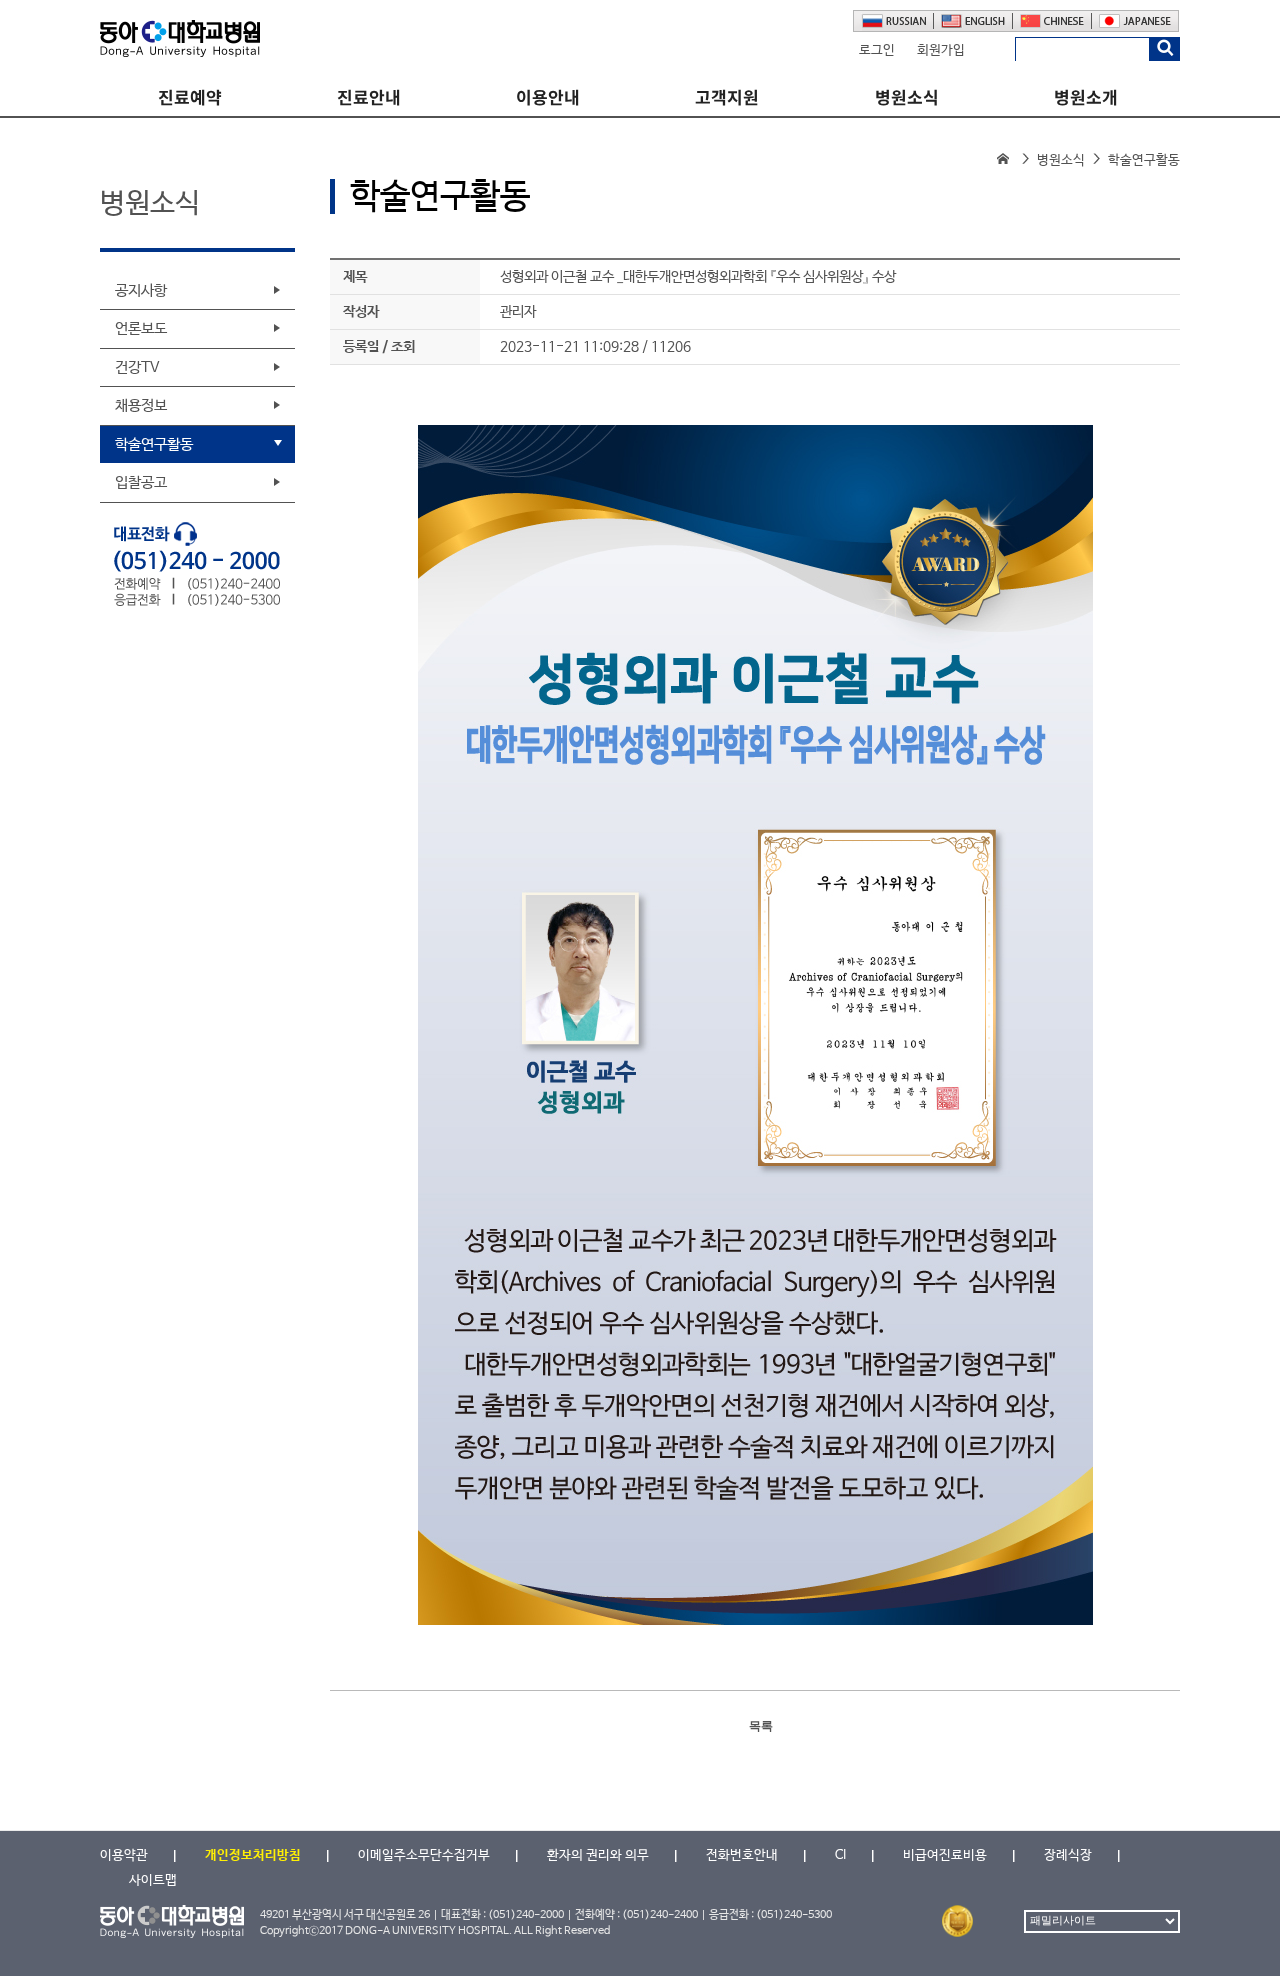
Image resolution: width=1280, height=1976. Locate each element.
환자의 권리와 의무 (598, 1855)
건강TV (137, 367)
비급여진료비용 (945, 1855)
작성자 (361, 312)
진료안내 (369, 97)
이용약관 (124, 1855)
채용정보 (141, 405)
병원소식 (907, 97)
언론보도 (141, 328)
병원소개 (1086, 97)
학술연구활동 (154, 444)
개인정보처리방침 (253, 1855)
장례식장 (1068, 1855)
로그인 (877, 50)
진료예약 (190, 97)
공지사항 (141, 290)
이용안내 (548, 97)
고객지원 (727, 97)
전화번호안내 (742, 1855)
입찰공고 (141, 482)
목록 (761, 1726)
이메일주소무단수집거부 (424, 1855)
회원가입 (941, 50)
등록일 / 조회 (379, 347)
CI (840, 1855)
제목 (355, 277)
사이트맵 (153, 1880)
